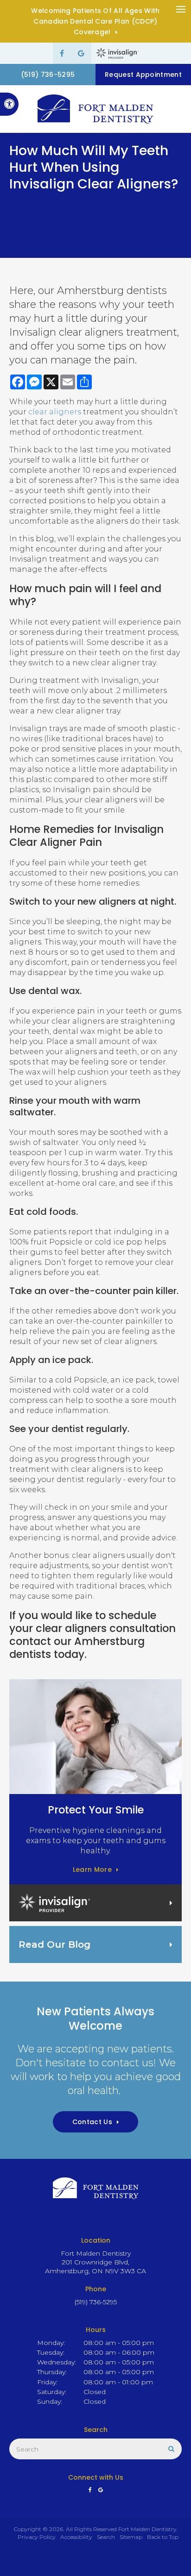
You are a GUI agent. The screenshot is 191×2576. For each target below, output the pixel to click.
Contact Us (92, 2122)
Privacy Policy (37, 2537)
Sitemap (131, 2537)
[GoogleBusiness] (81, 53)
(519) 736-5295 (48, 75)
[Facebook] (62, 53)
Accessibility (76, 2537)
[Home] (95, 109)
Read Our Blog (54, 1945)
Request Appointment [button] (143, 75)
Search (106, 2537)
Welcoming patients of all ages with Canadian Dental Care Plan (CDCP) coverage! (95, 21)
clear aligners (55, 412)
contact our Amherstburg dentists (77, 1648)
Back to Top (163, 2537)
